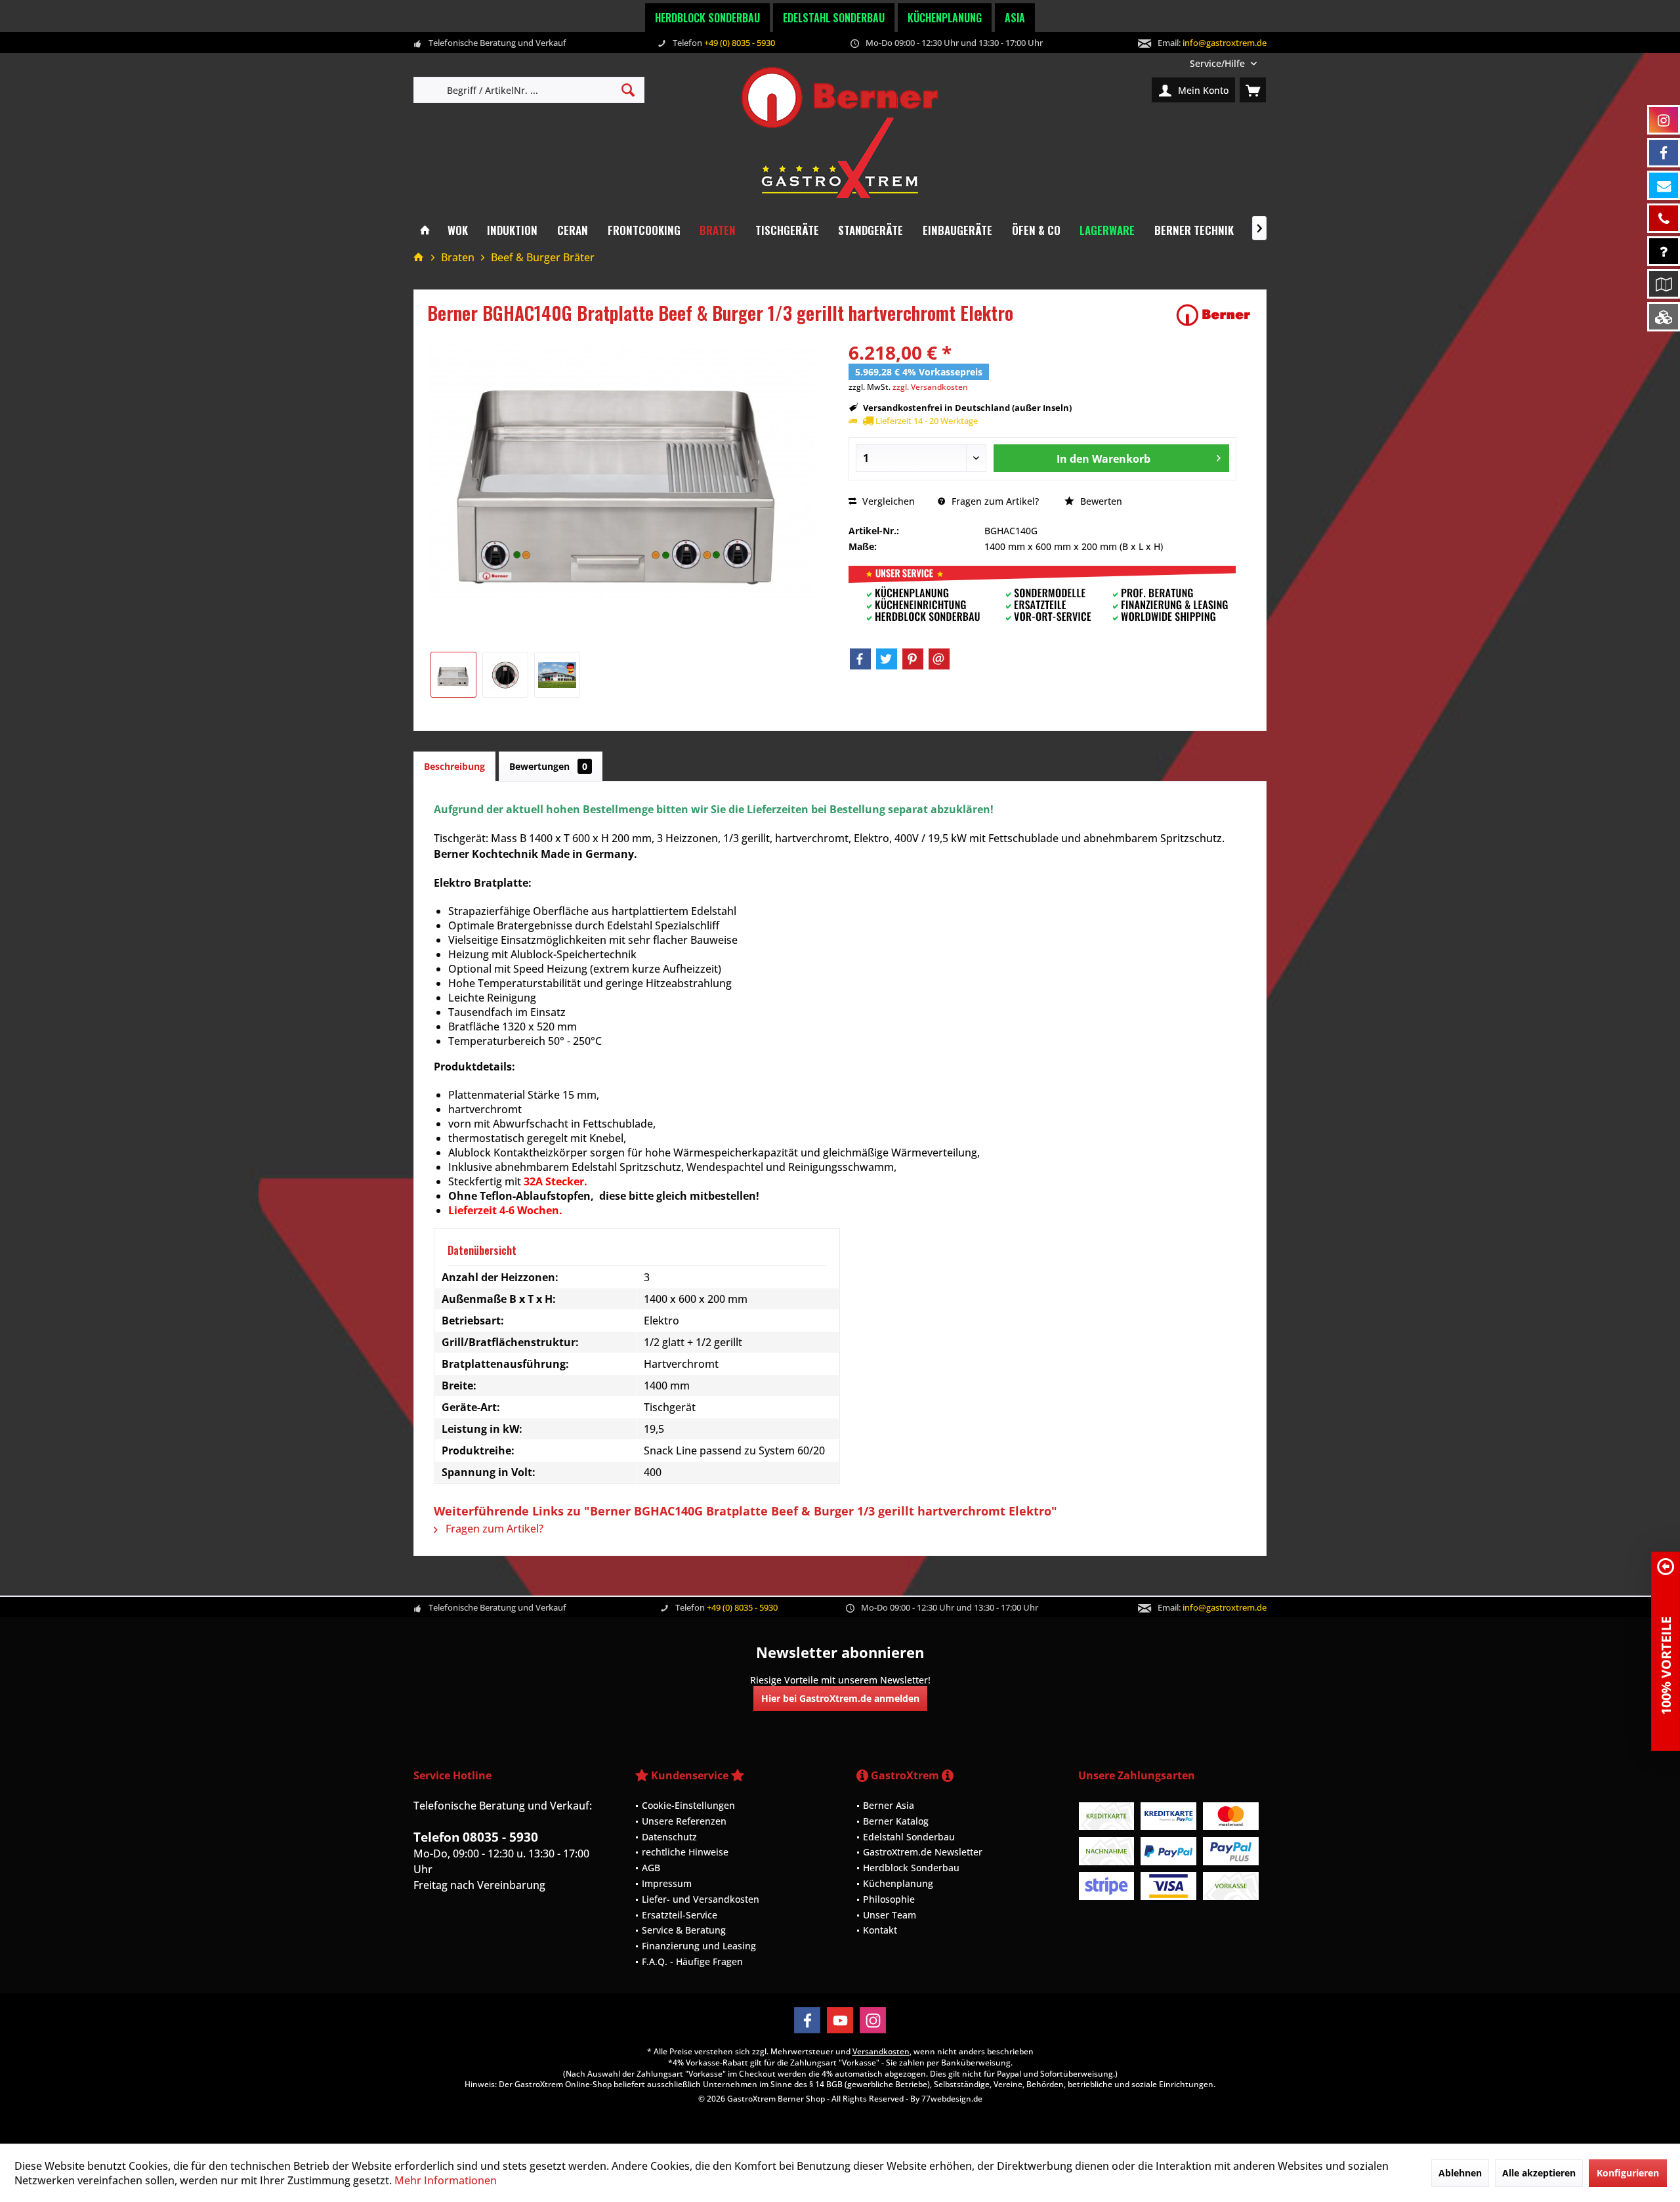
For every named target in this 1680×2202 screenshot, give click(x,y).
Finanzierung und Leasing (699, 1946)
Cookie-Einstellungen (688, 1805)
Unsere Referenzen (684, 1821)
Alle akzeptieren (1539, 2173)
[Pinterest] (913, 659)
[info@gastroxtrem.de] (1664, 185)
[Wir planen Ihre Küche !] (1664, 284)
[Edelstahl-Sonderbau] (1664, 317)
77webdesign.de (952, 2099)
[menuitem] (1223, 63)
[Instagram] (873, 2020)
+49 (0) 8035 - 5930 (740, 43)
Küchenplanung (945, 18)
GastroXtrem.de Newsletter (923, 1852)
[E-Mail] (939, 659)
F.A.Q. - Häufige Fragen (692, 1961)
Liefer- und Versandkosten (701, 1899)
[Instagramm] (1664, 120)
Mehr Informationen (446, 2180)
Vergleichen (887, 501)
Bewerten (1100, 501)
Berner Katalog (896, 1821)
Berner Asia (889, 1805)
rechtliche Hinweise (685, 1852)
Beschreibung (454, 766)
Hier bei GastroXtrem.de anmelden (840, 1698)
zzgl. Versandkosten (930, 387)
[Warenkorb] (1253, 90)
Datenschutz (669, 1837)
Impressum (667, 1883)
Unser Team (890, 1915)
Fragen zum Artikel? (994, 501)
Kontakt (880, 1930)
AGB (651, 1868)
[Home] (425, 231)
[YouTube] (840, 2020)
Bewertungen (548, 766)
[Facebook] (860, 659)
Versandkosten (881, 2051)
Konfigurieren (1628, 2173)
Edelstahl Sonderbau (834, 18)
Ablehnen (1460, 2173)
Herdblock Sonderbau (707, 18)
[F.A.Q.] (1664, 251)
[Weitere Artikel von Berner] (1213, 315)
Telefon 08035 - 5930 (476, 1837)
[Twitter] (887, 659)
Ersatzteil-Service (680, 1915)
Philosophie (889, 1899)
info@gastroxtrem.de (1225, 43)
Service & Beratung (684, 1930)
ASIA (1015, 18)
